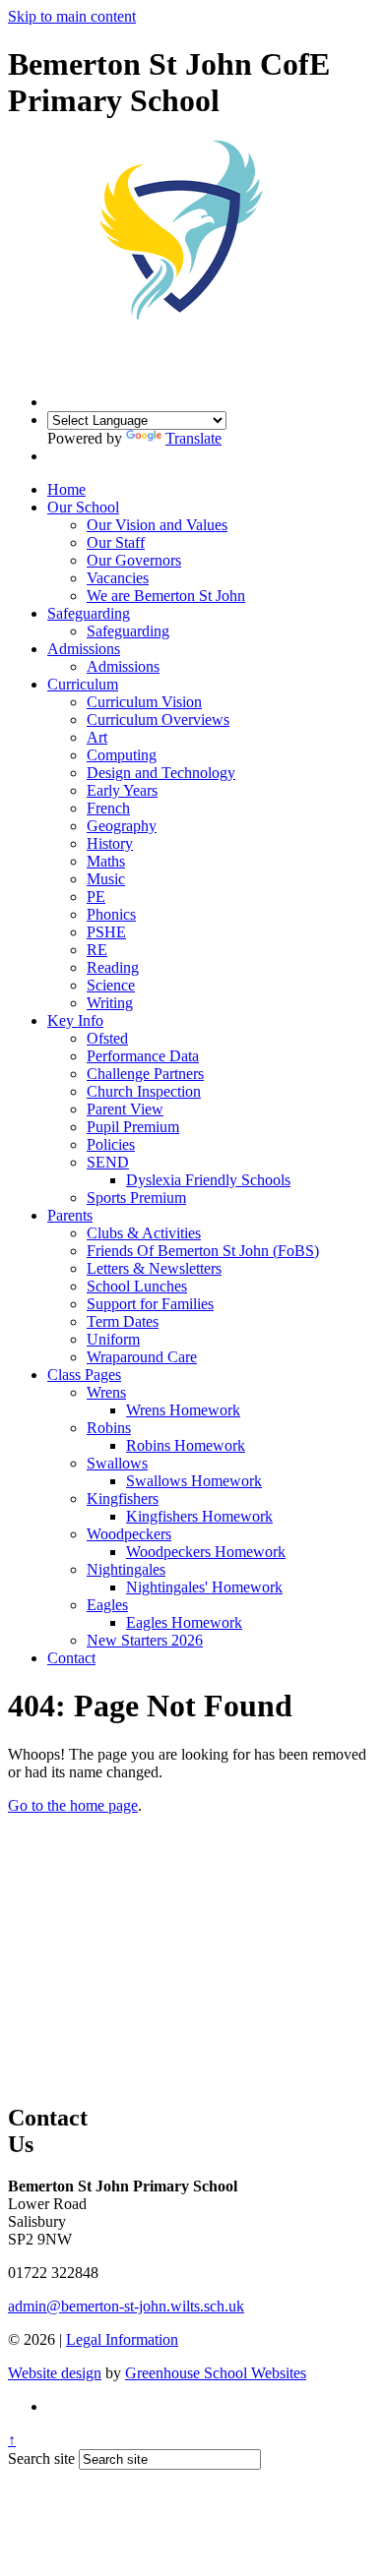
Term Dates (123, 1321)
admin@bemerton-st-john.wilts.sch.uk (126, 2306)
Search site (41, 2458)
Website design (55, 2373)
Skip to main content (72, 16)
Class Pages (84, 1375)
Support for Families (150, 1304)
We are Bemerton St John (166, 596)
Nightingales (126, 1569)
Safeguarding (89, 613)
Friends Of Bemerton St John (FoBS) (203, 1251)
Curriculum (83, 684)
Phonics (111, 914)
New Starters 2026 (145, 1640)
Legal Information (122, 2339)
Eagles (107, 1605)
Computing (122, 755)
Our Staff (116, 542)
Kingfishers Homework (199, 1516)
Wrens (106, 1392)
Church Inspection (144, 1091)
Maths (106, 861)
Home (66, 489)
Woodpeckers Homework (206, 1552)
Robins (109, 1428)
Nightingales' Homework (204, 1587)
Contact (71, 1658)
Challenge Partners (145, 1074)
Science (111, 985)
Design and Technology (161, 773)
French (108, 808)
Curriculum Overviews (158, 719)
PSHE (106, 932)
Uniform (113, 1339)
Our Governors (134, 560)
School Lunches (137, 1286)
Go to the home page (73, 1805)
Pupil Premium (133, 1127)
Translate (193, 438)
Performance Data (143, 1056)
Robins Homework (186, 1445)
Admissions (84, 649)
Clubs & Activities (144, 1233)
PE (96, 897)
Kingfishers (123, 1498)
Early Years (122, 790)
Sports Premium (136, 1198)
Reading (113, 967)
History (110, 843)
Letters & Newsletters (154, 1268)
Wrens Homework (183, 1410)
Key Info (75, 1020)
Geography (122, 826)
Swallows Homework (194, 1481)
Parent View (125, 1109)
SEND (108, 1162)
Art (97, 737)
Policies (111, 1144)
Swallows (117, 1463)
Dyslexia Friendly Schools (208, 1180)
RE (97, 950)
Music (106, 879)
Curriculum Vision (144, 702)
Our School (83, 507)
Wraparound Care (142, 1357)
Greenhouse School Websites (216, 2373)
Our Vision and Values (157, 525)
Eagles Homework (184, 1622)
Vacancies (118, 578)
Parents (70, 1215)
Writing (110, 1003)
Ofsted (107, 1038)
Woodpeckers (129, 1534)
